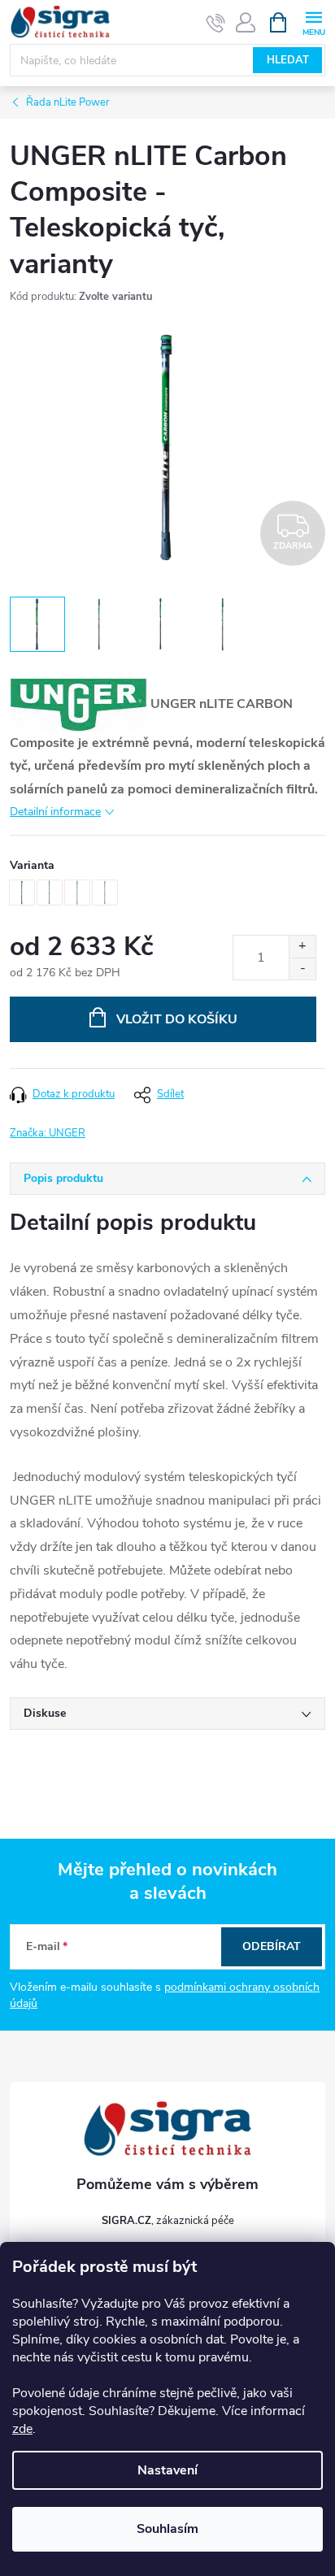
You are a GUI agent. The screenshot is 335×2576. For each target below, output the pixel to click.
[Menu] (313, 22)
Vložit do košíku (177, 1019)
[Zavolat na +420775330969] (216, 23)
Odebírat (272, 1946)
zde (22, 2429)
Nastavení (167, 2470)
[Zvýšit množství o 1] (302, 947)
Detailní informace (55, 812)
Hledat (288, 60)
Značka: (48, 1133)
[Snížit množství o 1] (302, 969)
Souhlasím (167, 2529)
